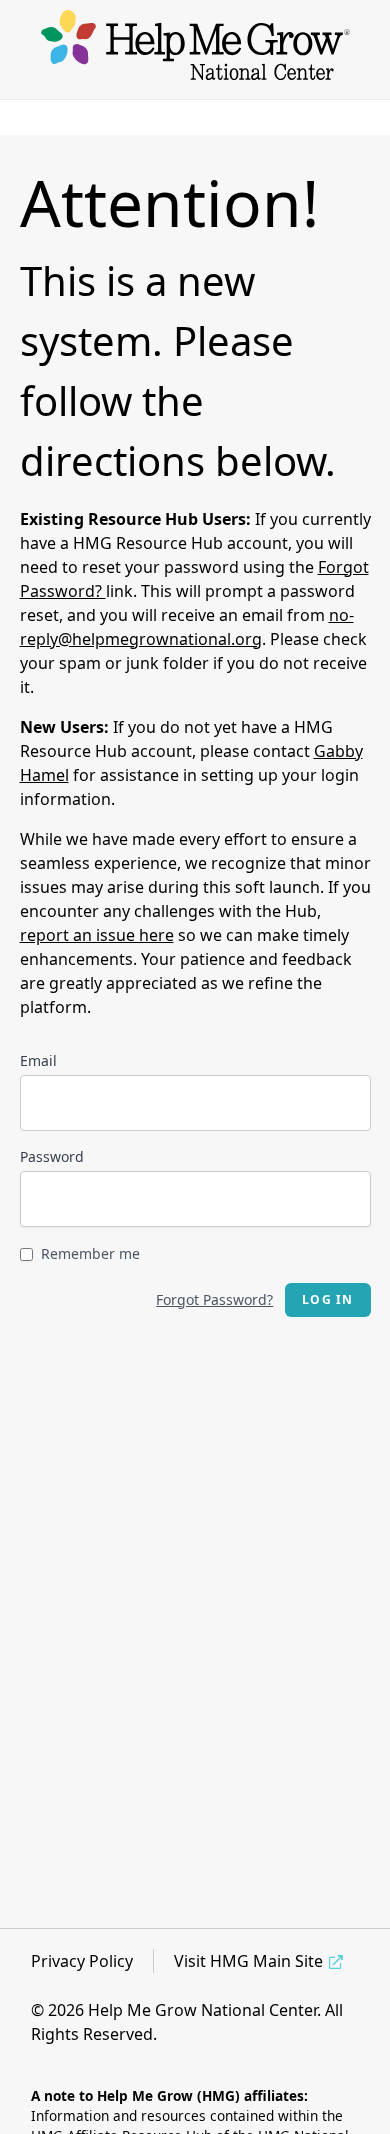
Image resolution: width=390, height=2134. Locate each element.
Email (38, 1060)
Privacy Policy (82, 1961)
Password (52, 1156)
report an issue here (97, 935)
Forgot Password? (214, 1299)
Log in (327, 1299)
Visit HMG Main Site (248, 1961)
